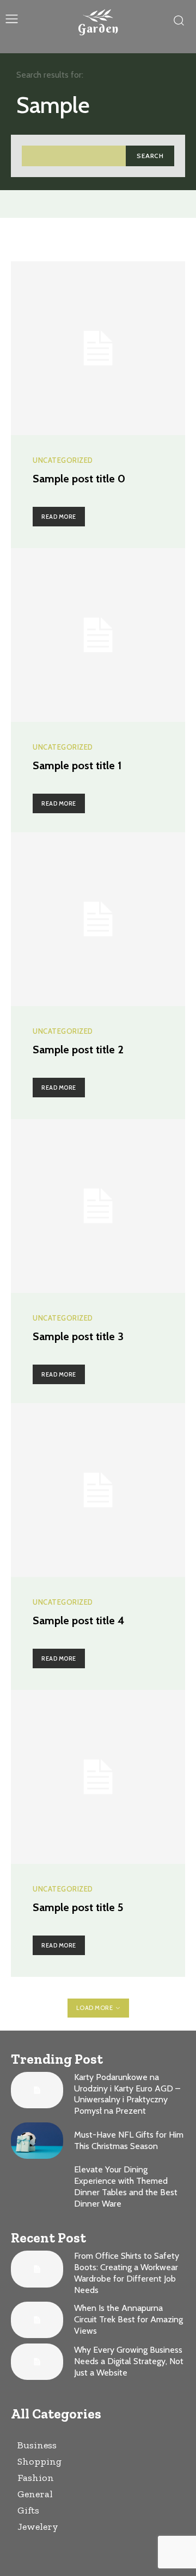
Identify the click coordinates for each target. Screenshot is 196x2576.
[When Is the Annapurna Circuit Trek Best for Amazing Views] (37, 2320)
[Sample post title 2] (98, 919)
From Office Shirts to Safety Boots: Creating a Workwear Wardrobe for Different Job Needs (127, 2273)
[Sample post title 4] (98, 1490)
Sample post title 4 (79, 1620)
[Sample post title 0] (98, 348)
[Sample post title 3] (98, 1206)
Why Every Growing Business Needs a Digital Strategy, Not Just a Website (129, 2361)
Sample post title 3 (78, 1336)
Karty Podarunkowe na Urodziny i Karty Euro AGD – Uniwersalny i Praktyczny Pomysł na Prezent (127, 2094)
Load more (95, 2008)
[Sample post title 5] (98, 1777)
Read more (59, 517)
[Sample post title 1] (98, 635)
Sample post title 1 (77, 765)
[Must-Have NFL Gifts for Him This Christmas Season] (37, 2141)
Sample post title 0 (79, 479)
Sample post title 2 (78, 1050)
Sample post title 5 (78, 1907)
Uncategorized (63, 460)
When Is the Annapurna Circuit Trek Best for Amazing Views (128, 2319)
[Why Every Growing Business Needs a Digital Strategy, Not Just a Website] (37, 2362)
